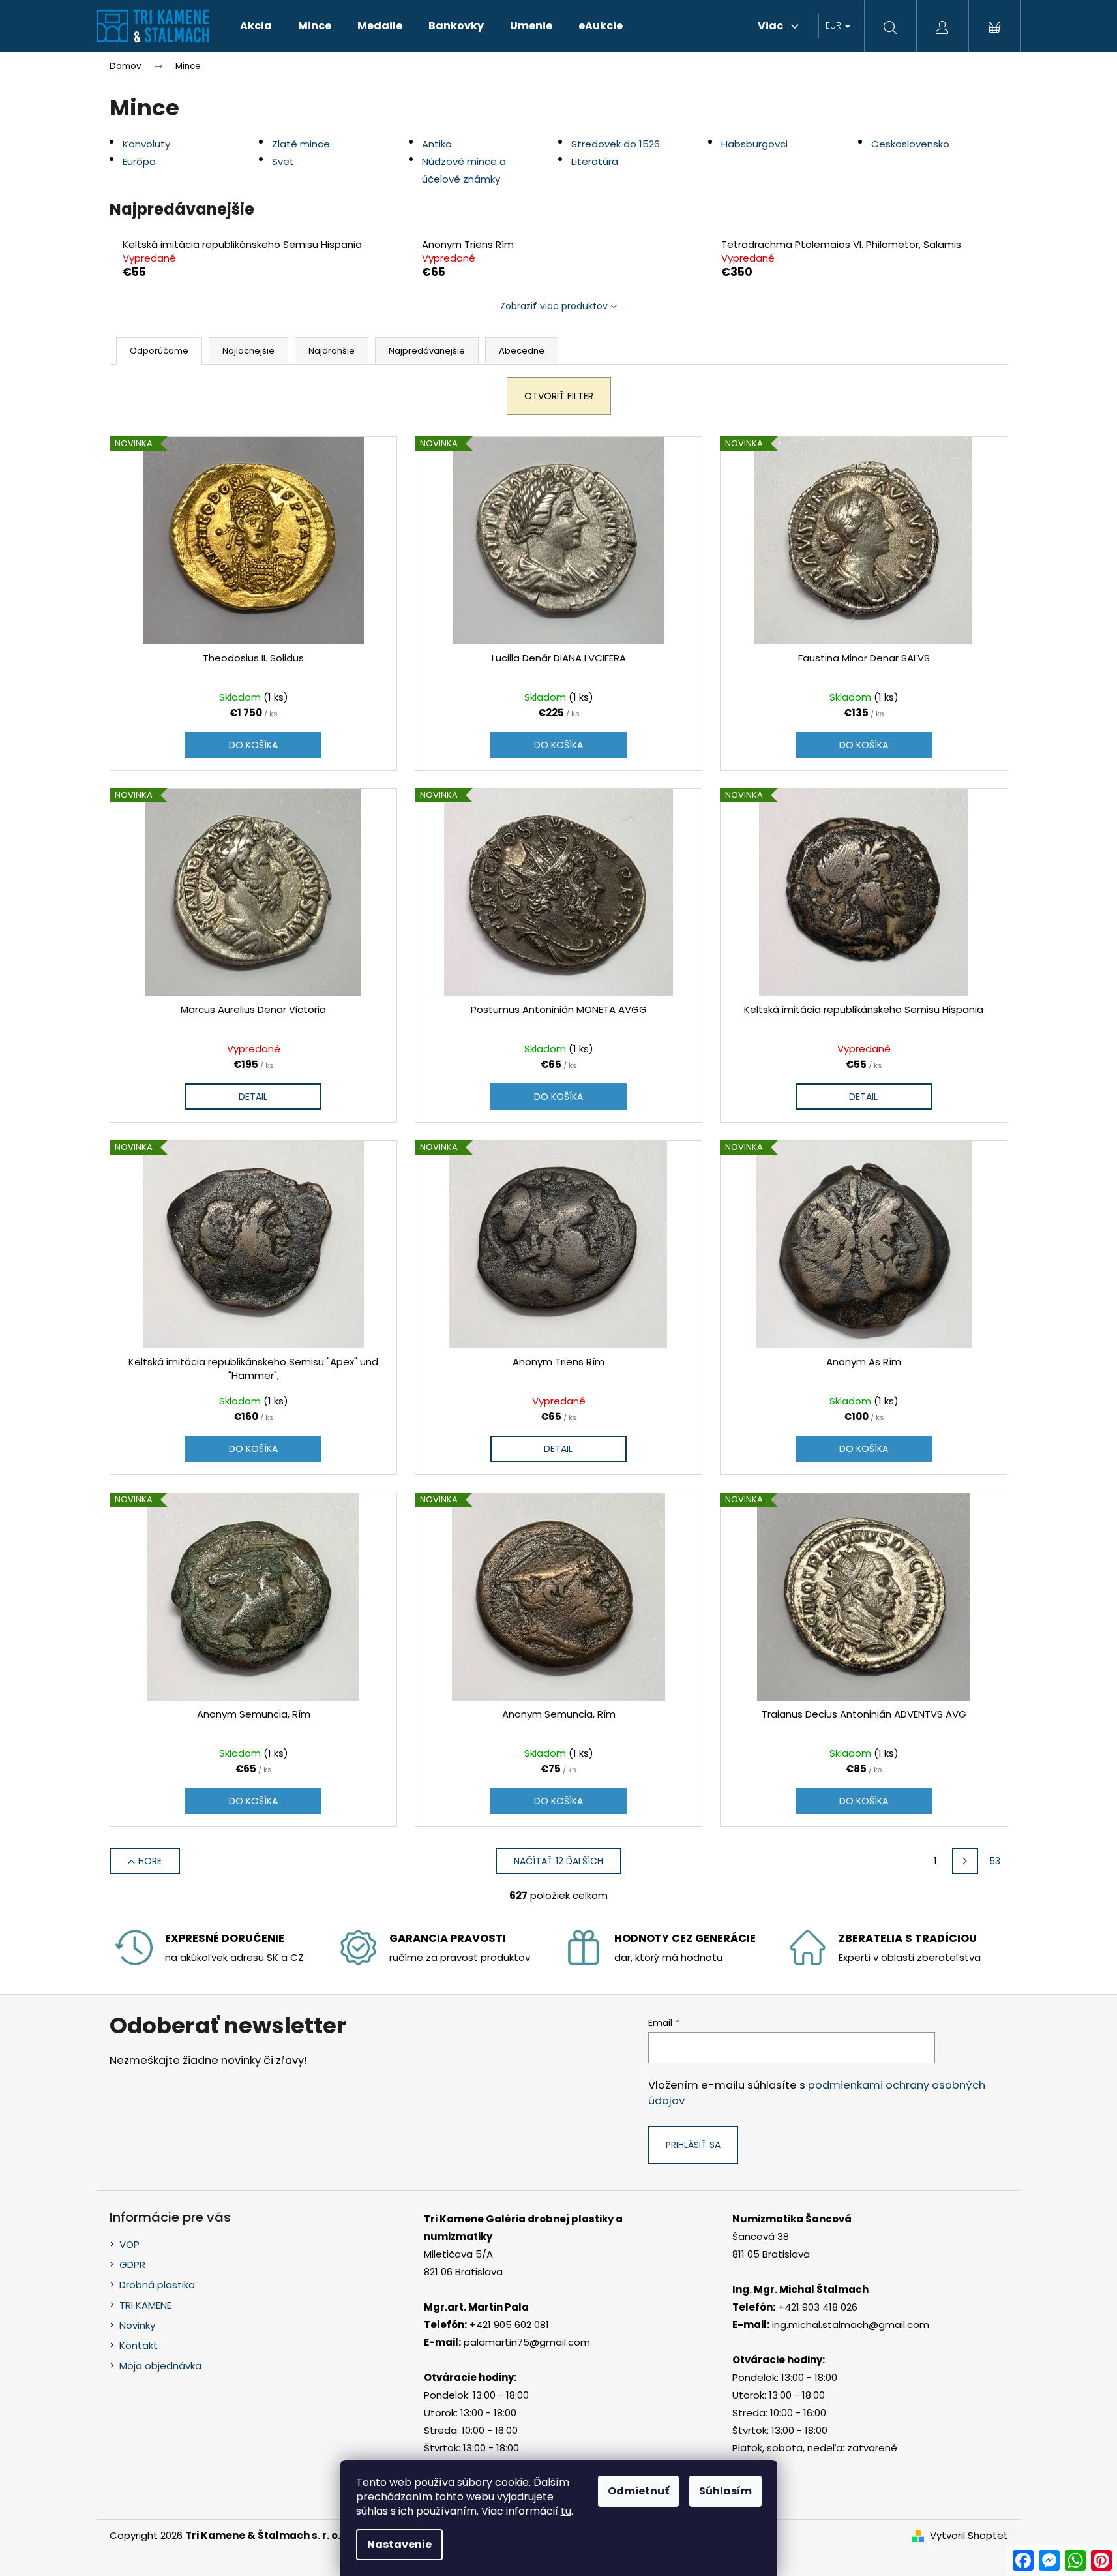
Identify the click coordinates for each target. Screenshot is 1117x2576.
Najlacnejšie (248, 351)
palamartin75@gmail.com (527, 2342)
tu (566, 2511)
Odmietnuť (638, 2491)
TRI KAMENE (145, 2305)
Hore (150, 1861)
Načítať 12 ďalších (558, 1861)
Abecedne (522, 351)
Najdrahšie (332, 351)
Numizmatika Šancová (792, 2219)
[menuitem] (256, 26)
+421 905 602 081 (509, 2325)
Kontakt (139, 2345)
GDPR (132, 2265)
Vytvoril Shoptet (969, 2535)
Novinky (137, 2325)
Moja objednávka (160, 2366)
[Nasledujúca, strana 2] (965, 1861)
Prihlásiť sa (693, 2145)
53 (995, 1861)
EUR (835, 25)
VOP (129, 2244)
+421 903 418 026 (818, 2307)
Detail (253, 1097)
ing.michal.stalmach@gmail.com (851, 2325)
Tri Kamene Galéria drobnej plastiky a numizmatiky (523, 2228)
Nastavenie (399, 2544)
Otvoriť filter (559, 396)
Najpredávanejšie (427, 351)
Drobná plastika (157, 2285)
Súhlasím (725, 2491)
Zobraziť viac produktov (554, 306)
